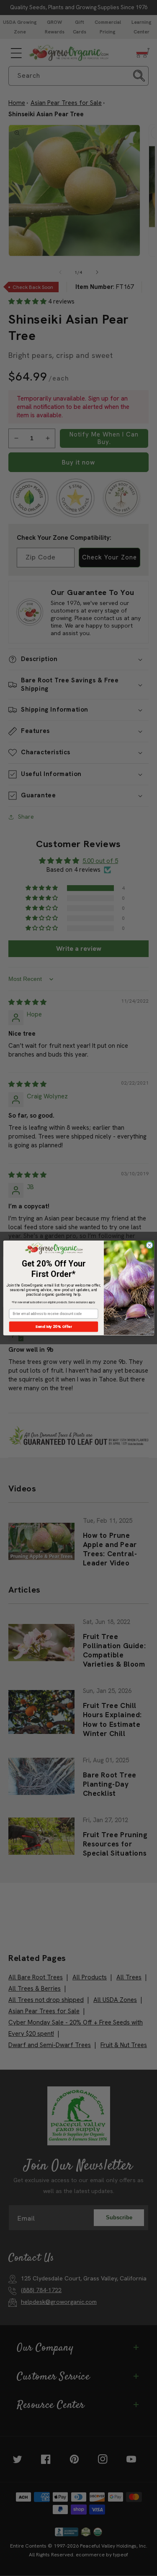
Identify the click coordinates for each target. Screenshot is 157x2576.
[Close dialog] (149, 1245)
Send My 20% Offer (53, 1327)
